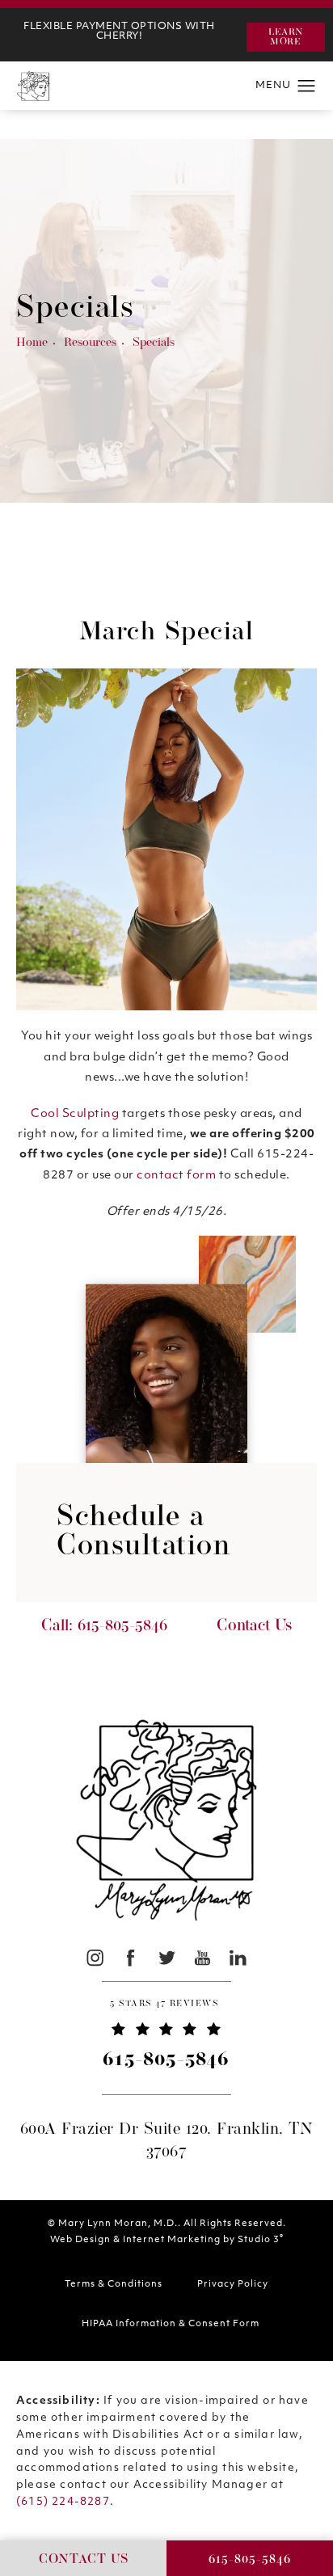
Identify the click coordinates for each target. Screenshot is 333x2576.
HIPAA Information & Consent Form (171, 2324)
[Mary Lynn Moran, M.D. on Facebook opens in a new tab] (131, 1958)
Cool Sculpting (75, 1114)
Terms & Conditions (114, 2285)
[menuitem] (95, 1958)
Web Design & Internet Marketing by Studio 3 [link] (167, 2239)
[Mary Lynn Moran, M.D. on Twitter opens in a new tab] (167, 1958)
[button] (286, 37)
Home (32, 343)
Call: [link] (104, 1626)
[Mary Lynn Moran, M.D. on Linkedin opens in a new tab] (238, 1958)
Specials (154, 343)
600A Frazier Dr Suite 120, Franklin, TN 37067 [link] (167, 2141)
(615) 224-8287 (63, 2502)
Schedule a (143, 1533)
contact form (176, 1176)
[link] (166, 2006)
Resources (90, 343)
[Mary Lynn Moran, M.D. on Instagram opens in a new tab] (95, 1958)
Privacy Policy (233, 2285)
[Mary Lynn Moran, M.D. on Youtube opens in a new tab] (202, 1958)
